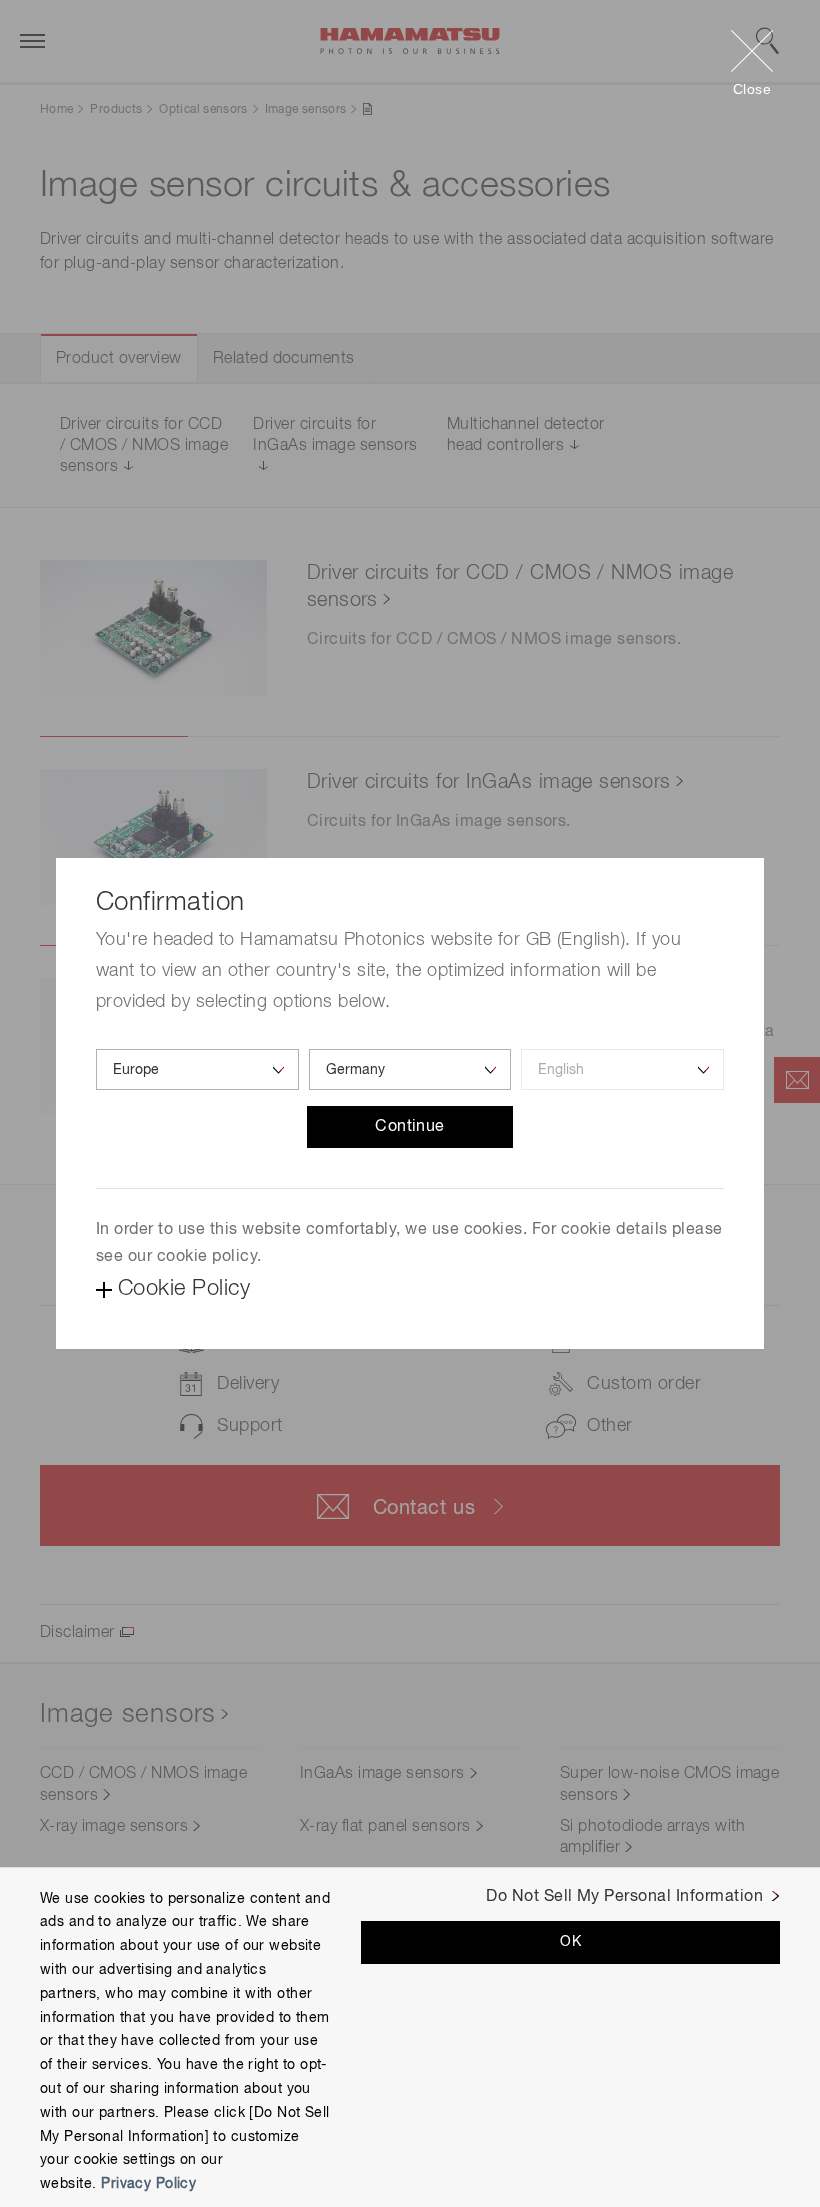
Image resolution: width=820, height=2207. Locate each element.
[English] (622, 1069)
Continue (410, 1127)
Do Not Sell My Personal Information (624, 1897)
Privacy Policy (148, 2184)
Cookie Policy (184, 1289)
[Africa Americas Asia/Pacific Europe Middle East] (197, 1069)
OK (570, 1942)
